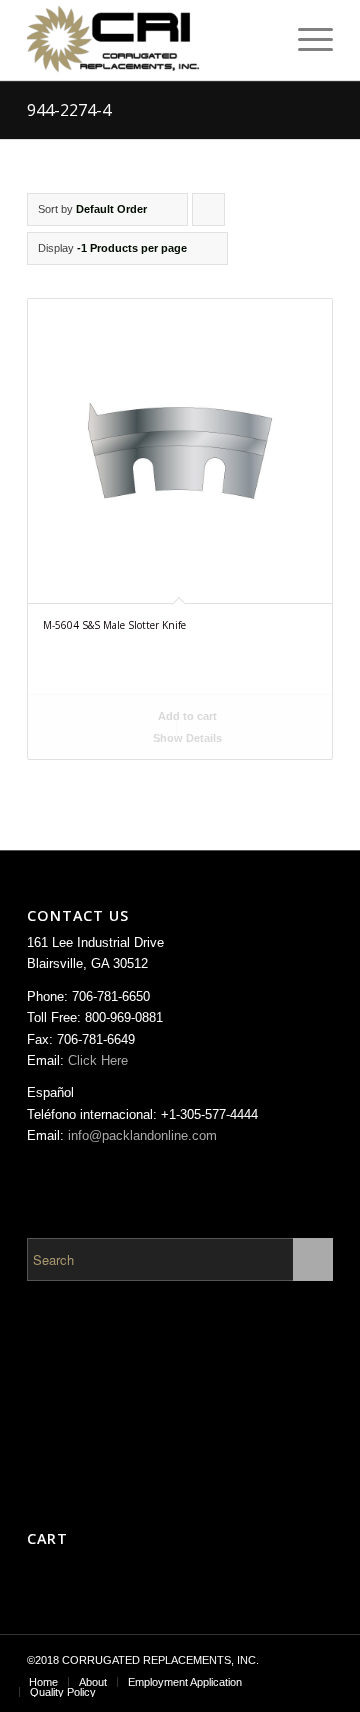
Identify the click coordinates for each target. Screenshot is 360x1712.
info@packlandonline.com (142, 1135)
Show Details (186, 738)
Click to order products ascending (209, 214)
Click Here (98, 1060)
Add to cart (186, 716)
